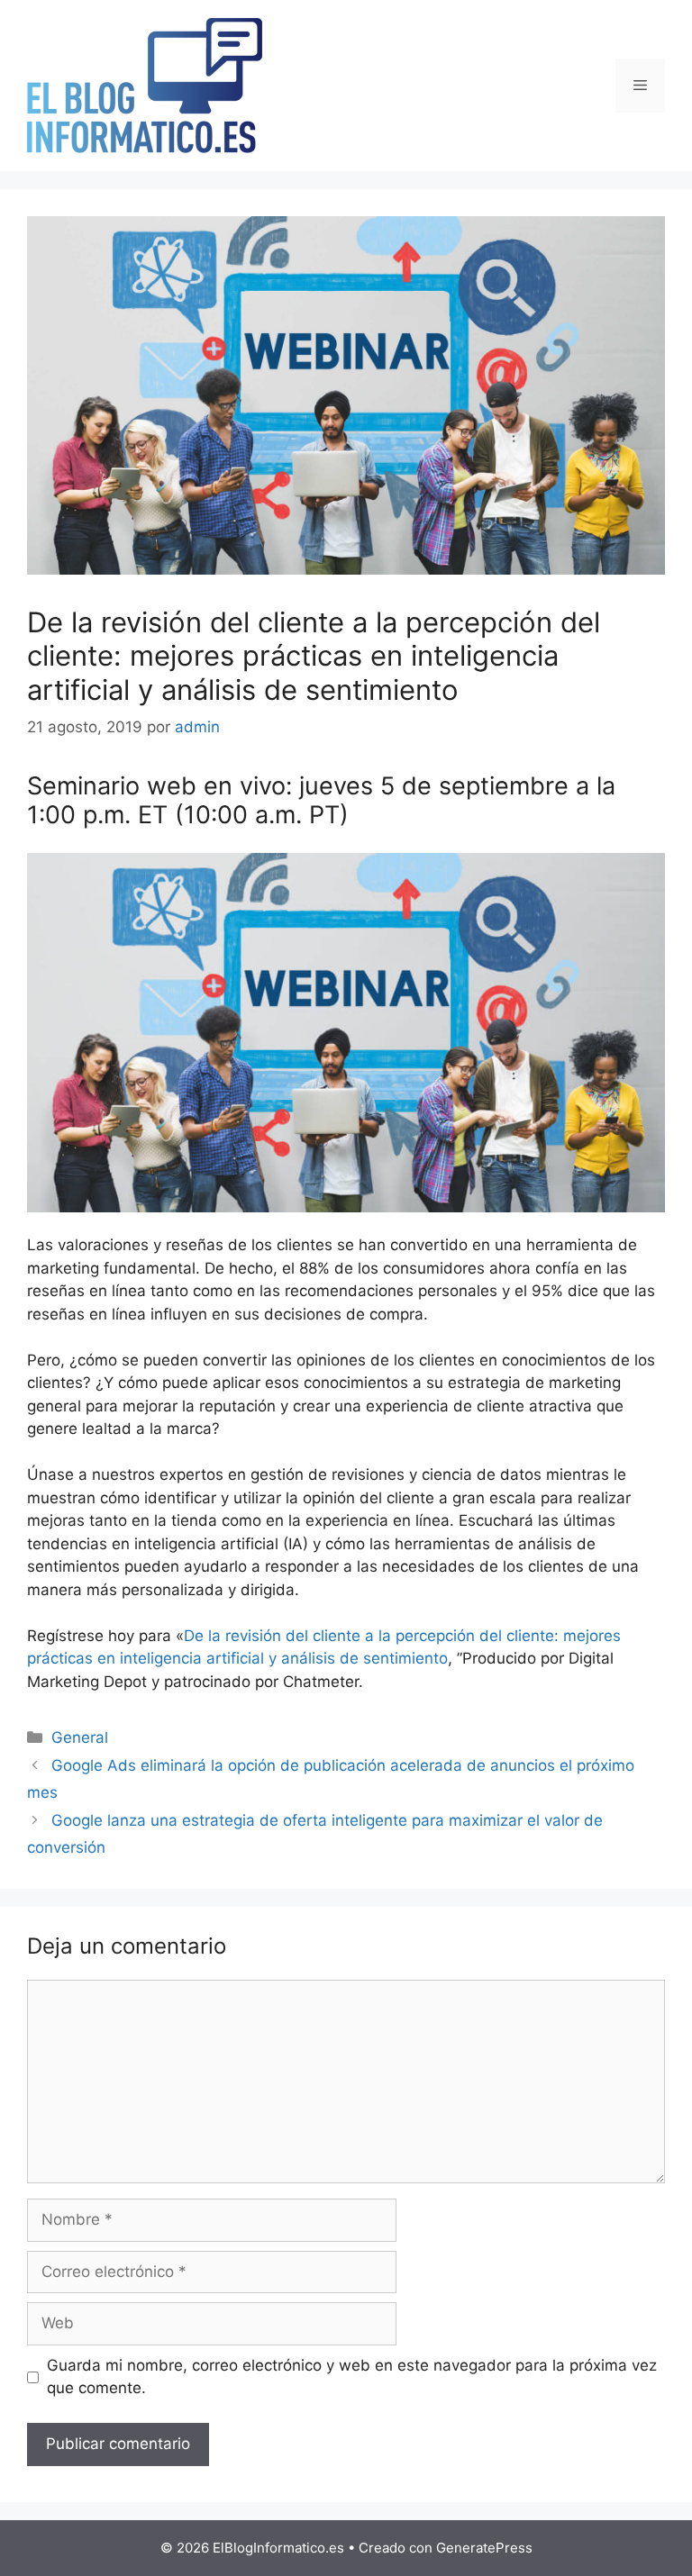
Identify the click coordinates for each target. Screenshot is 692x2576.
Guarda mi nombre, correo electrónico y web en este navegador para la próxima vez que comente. (352, 2377)
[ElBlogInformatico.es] (145, 85)
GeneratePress (484, 2548)
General (80, 1737)
